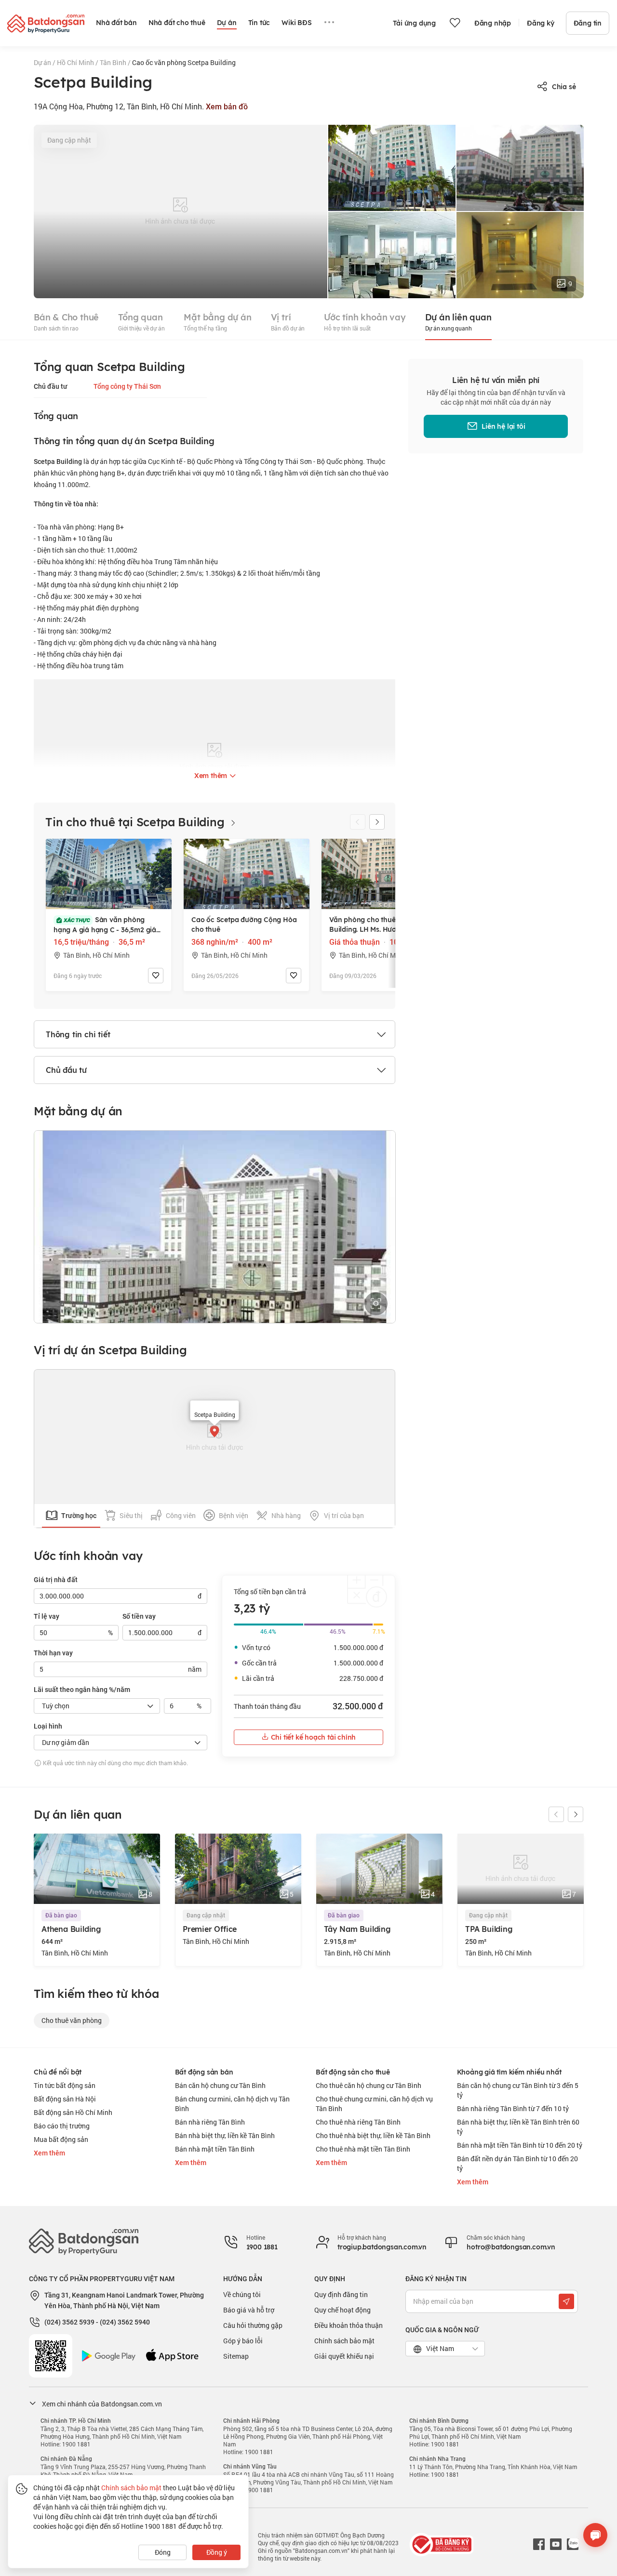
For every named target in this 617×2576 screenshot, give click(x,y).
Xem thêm (49, 2153)
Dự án (43, 62)
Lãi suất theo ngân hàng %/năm (82, 1690)
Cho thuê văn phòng (72, 2020)
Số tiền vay (139, 1616)
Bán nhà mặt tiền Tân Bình (215, 2149)
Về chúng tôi (242, 2294)
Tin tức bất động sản (65, 2085)
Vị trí (288, 322)
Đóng (163, 2552)
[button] (377, 822)
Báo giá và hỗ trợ (249, 2310)
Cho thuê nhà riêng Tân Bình (358, 2122)
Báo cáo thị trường (62, 2126)
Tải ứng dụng (414, 23)
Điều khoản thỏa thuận (349, 2325)
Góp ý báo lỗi (243, 2341)
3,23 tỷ (252, 1608)
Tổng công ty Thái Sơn (127, 386)
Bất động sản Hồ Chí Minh (73, 2112)
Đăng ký (541, 23)
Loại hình (48, 1726)
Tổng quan (141, 322)
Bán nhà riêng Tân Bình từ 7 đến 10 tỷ (513, 2108)
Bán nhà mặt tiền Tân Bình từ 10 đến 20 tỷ (520, 2145)
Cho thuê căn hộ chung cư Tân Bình (369, 2085)
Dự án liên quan (458, 322)
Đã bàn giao (61, 1915)
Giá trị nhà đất (56, 1580)
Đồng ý (217, 2552)
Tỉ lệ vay (47, 1616)
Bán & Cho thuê (66, 322)
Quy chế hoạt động (342, 2310)
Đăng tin (588, 23)
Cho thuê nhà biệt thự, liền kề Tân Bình (373, 2135)
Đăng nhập (493, 23)
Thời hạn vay (53, 1653)
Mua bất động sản (61, 2139)
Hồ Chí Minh (76, 62)
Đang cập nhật (69, 140)
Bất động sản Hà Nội (65, 2099)
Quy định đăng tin (341, 2294)
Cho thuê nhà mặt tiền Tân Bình (363, 2149)
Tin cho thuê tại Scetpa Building (136, 822)
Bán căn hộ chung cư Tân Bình (220, 2085)
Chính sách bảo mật (344, 2341)
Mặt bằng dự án (217, 322)
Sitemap (236, 2356)
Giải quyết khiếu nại (344, 2356)
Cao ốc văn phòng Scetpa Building (184, 62)
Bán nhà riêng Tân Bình (210, 2122)
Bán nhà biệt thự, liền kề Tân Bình (225, 2135)
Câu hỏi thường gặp (253, 2325)
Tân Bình (114, 62)
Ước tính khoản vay (365, 322)
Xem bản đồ (227, 107)
